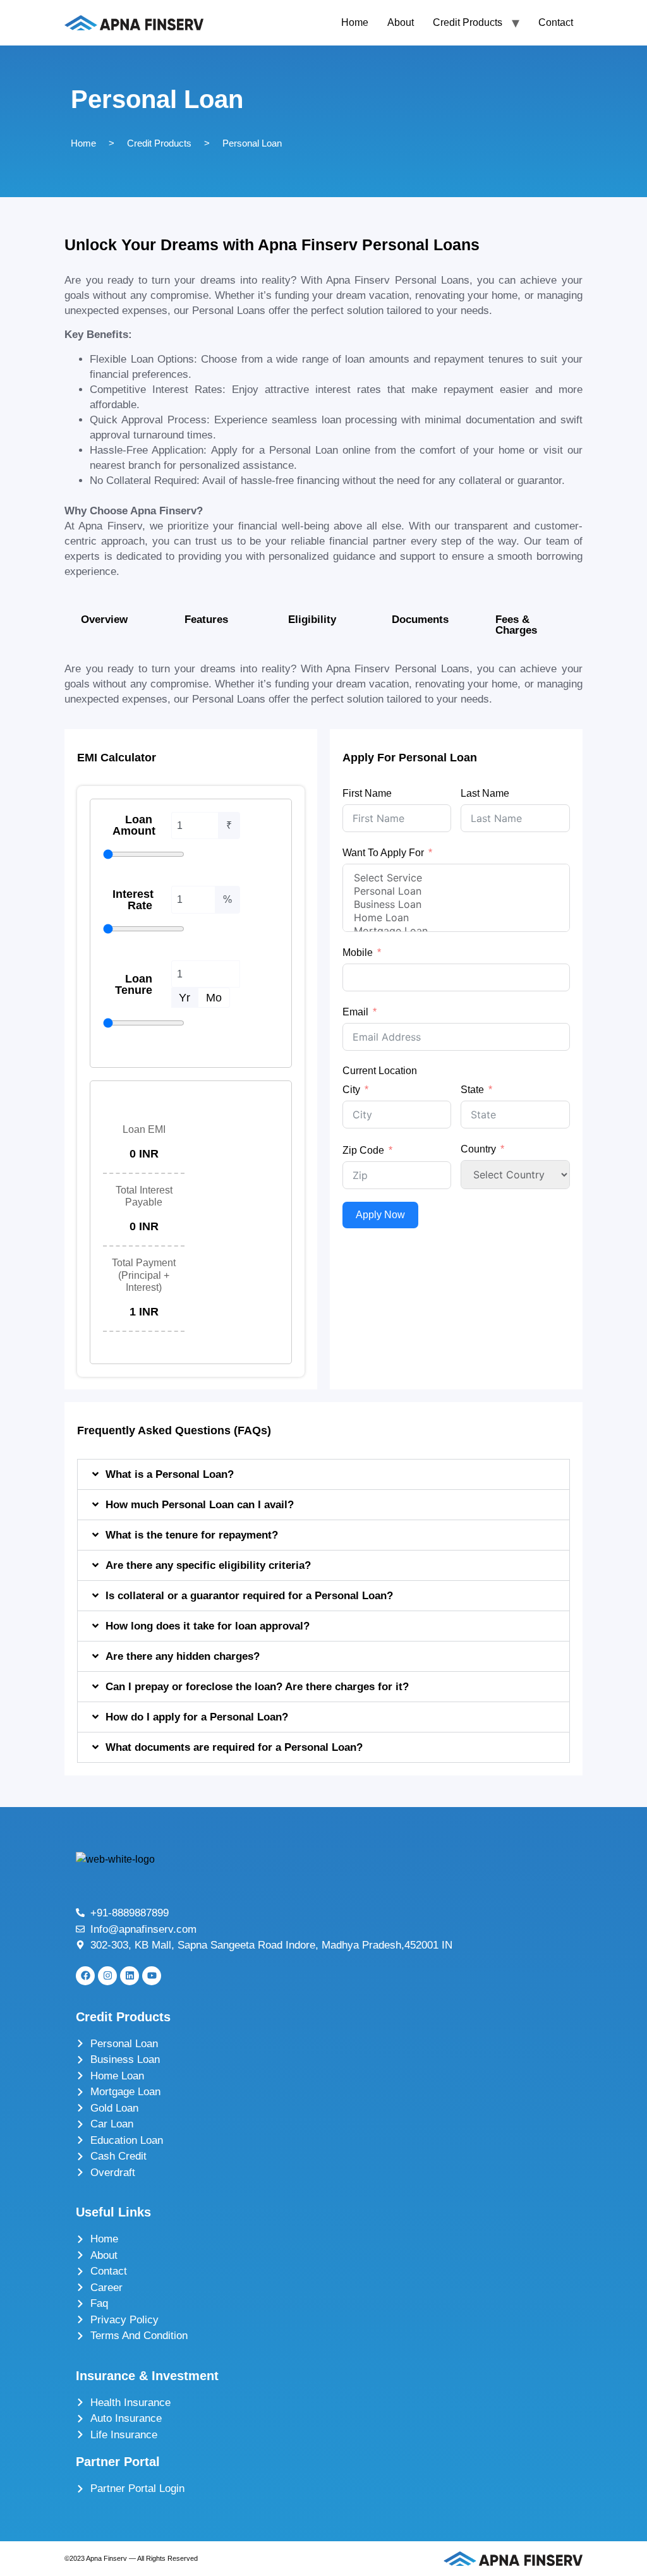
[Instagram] (107, 1976)
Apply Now (380, 1215)
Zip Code (363, 1150)
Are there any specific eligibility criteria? (208, 1565)
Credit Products (468, 22)
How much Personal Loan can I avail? (200, 1505)
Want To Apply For (383, 853)
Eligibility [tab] (312, 620)
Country (478, 1149)
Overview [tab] (104, 620)
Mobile (358, 952)
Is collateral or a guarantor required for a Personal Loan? (249, 1596)
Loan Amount (134, 825)
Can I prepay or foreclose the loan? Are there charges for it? (257, 1687)
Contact (556, 22)
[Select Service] (456, 878)
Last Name (485, 793)
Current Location (380, 1071)
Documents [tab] (420, 620)
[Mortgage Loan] (456, 931)
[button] (323, 1474)
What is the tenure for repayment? (192, 1535)
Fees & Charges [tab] (516, 625)
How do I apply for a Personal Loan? (197, 1717)
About (401, 22)
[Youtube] (152, 1976)
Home (355, 22)
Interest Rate (133, 900)
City (351, 1090)
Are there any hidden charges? (183, 1656)
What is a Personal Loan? (170, 1474)
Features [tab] (206, 620)
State (472, 1090)
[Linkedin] (130, 1976)
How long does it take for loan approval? (208, 1626)
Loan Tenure (134, 984)
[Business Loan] (456, 904)
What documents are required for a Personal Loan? (234, 1747)
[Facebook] (85, 1976)
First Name (367, 793)
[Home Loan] (456, 918)
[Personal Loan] (456, 891)
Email (355, 1012)
